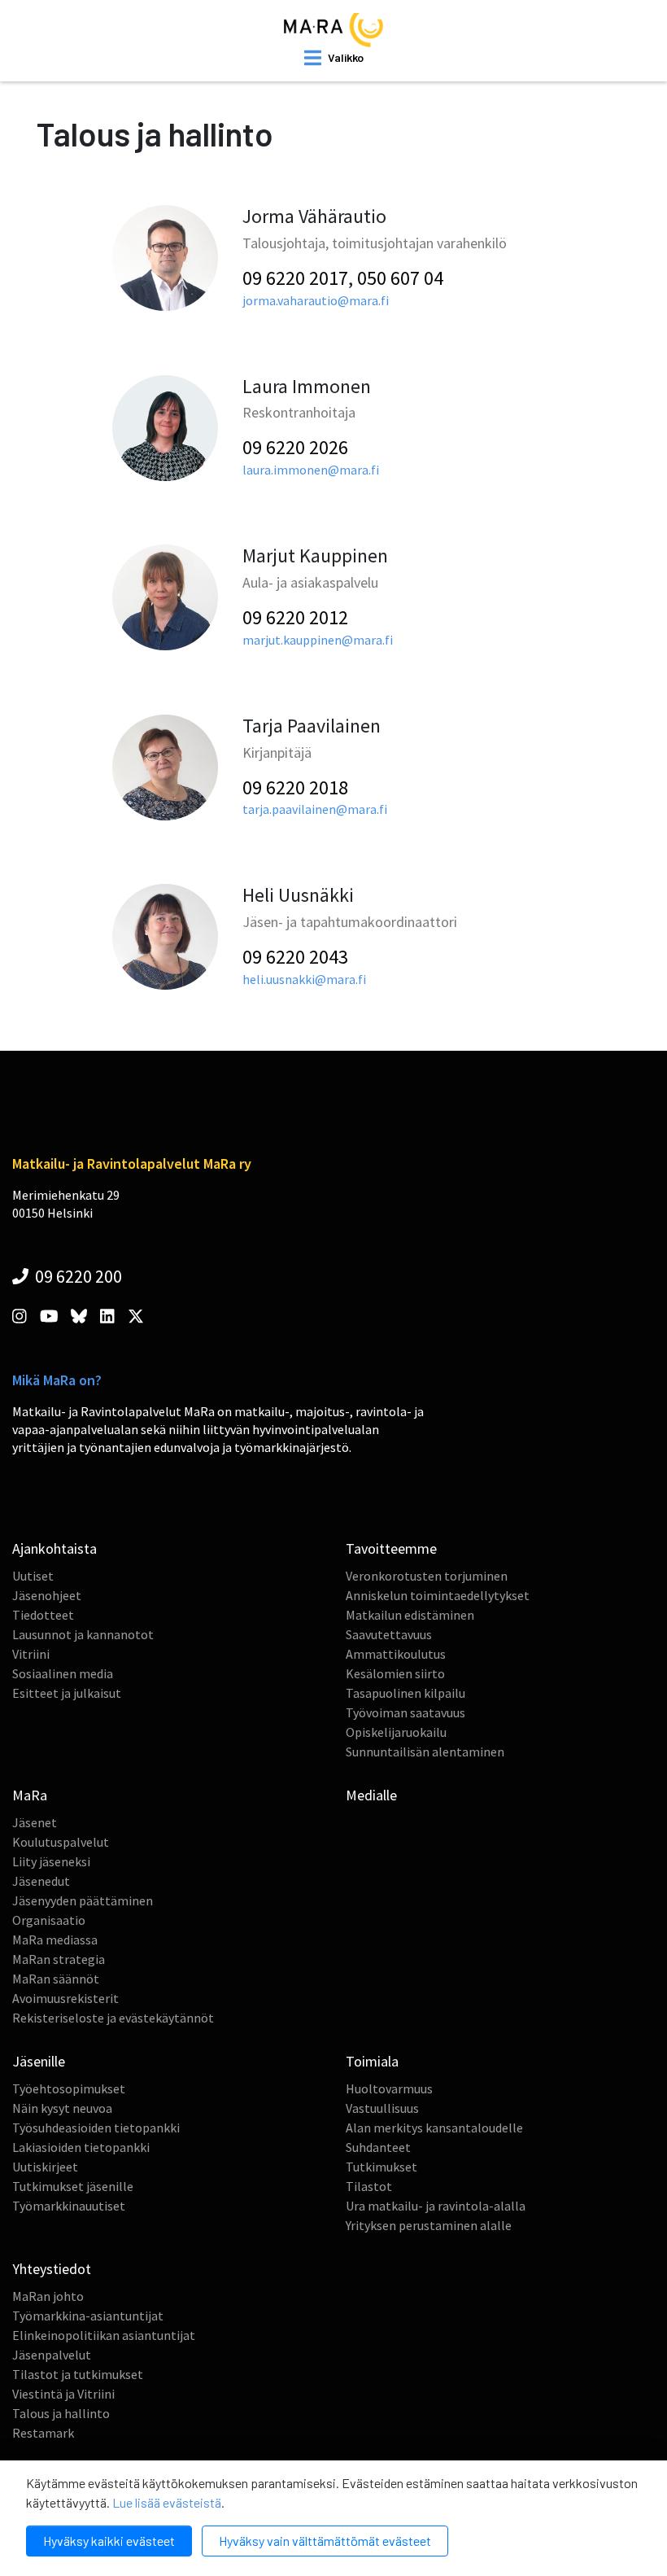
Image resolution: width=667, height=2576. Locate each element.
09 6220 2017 (295, 278)
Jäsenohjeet (47, 1595)
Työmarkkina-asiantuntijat (88, 2316)
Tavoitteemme (391, 1548)
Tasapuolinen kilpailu (405, 1693)
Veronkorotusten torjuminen (427, 1576)
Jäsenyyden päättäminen (83, 1900)
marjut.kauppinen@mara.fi (318, 640)
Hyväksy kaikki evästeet (109, 2541)
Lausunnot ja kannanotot (83, 1634)
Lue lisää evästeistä (167, 2502)
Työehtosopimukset (69, 2088)
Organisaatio (49, 1920)
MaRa (30, 1795)
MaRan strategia (59, 1959)
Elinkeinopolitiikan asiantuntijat (104, 2335)
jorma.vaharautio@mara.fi (316, 300)
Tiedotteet (43, 1615)
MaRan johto (48, 2296)
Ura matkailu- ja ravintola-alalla (436, 2206)
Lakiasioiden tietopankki (81, 2147)
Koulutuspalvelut (61, 1842)
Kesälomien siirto (395, 1673)
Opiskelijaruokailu (396, 1732)
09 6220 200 (77, 1276)
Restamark (43, 2433)
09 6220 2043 (295, 957)
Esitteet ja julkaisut (67, 1693)
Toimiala (372, 2061)
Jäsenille (39, 2061)
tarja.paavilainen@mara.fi (315, 809)
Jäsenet (35, 1822)
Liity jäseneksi (51, 1861)
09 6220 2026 (295, 447)
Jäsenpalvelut (52, 2355)
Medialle (371, 1795)
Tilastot (369, 2186)
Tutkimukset (381, 2167)
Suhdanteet (378, 2147)
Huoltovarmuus (389, 2088)
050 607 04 (400, 278)
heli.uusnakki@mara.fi (304, 979)
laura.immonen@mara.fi (311, 470)
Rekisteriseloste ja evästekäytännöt (113, 2018)
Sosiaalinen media (63, 1673)
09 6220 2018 (295, 787)
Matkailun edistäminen (410, 1615)
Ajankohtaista (54, 1548)
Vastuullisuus (382, 2108)
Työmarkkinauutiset (69, 2206)
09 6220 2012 (295, 617)
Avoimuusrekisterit (65, 1998)
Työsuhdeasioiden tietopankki (96, 2128)
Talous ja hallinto (61, 2413)
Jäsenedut (41, 1881)
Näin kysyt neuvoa (62, 2108)
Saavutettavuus (389, 1634)
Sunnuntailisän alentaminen (425, 1752)
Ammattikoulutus (396, 1654)
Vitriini (31, 1654)
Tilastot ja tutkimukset (78, 2374)
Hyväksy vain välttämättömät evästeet (325, 2541)
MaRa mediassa (55, 1940)
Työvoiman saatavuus (405, 1712)
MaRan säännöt (56, 1979)
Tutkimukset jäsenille (73, 2186)
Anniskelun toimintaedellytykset (438, 1595)
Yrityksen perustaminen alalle (429, 2225)
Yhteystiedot (52, 2269)
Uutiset (33, 1576)
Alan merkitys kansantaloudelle (434, 2128)
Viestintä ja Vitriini (63, 2394)
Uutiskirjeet (45, 2167)
